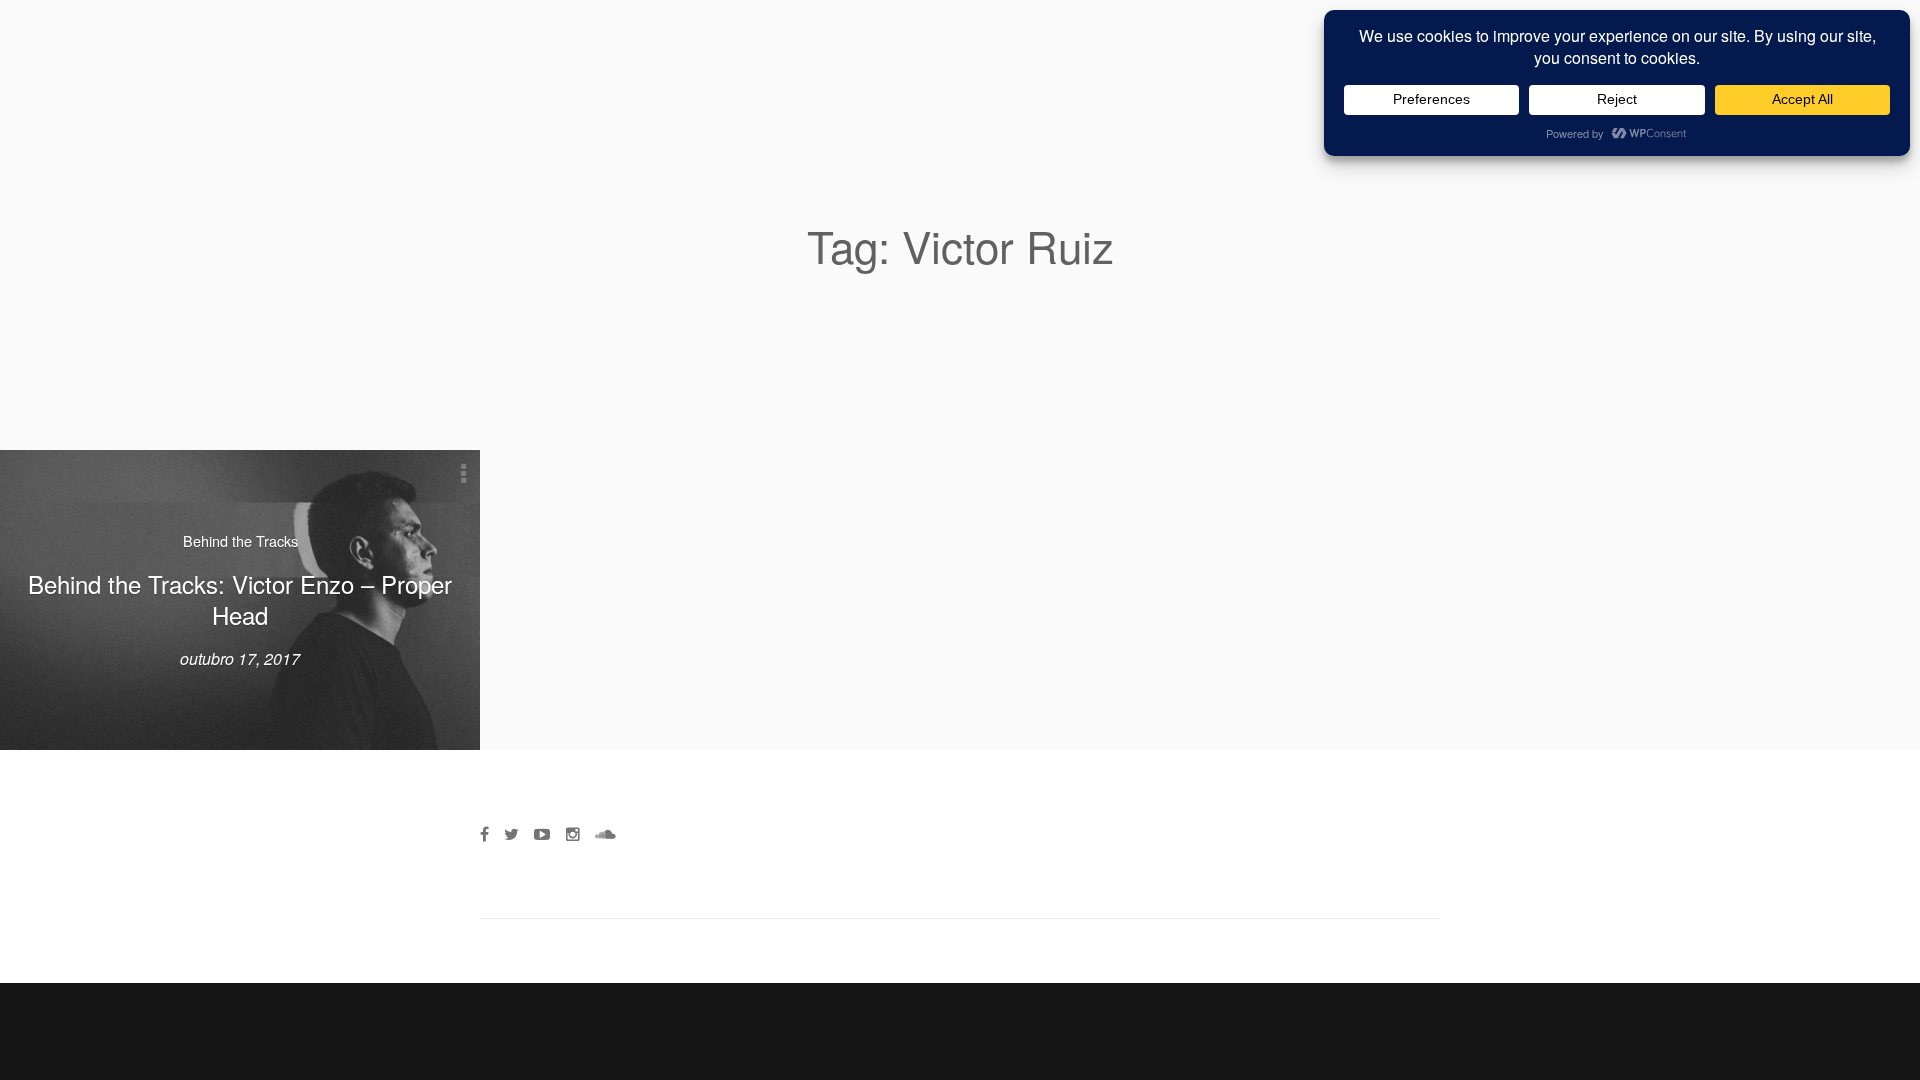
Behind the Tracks (240, 540)
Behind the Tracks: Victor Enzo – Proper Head (240, 598)
